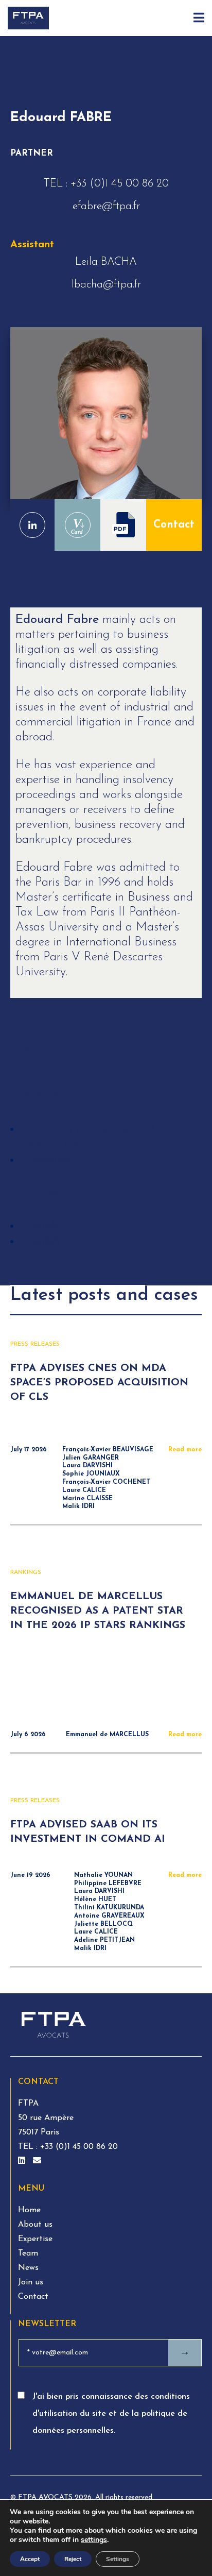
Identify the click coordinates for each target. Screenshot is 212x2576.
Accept (30, 2559)
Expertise (35, 2239)
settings (94, 2540)
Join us (31, 2282)
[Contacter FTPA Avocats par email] (37, 2161)
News (28, 2268)
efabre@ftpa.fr (106, 206)
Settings (118, 2559)
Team (28, 2253)
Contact (174, 525)
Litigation (49, 1160)
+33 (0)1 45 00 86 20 (120, 184)
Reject (73, 2559)
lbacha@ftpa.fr (106, 285)
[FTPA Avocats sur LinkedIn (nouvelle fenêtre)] (23, 2161)
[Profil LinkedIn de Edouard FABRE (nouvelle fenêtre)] (32, 525)
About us (35, 2225)
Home (29, 2210)
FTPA (28, 2104)
